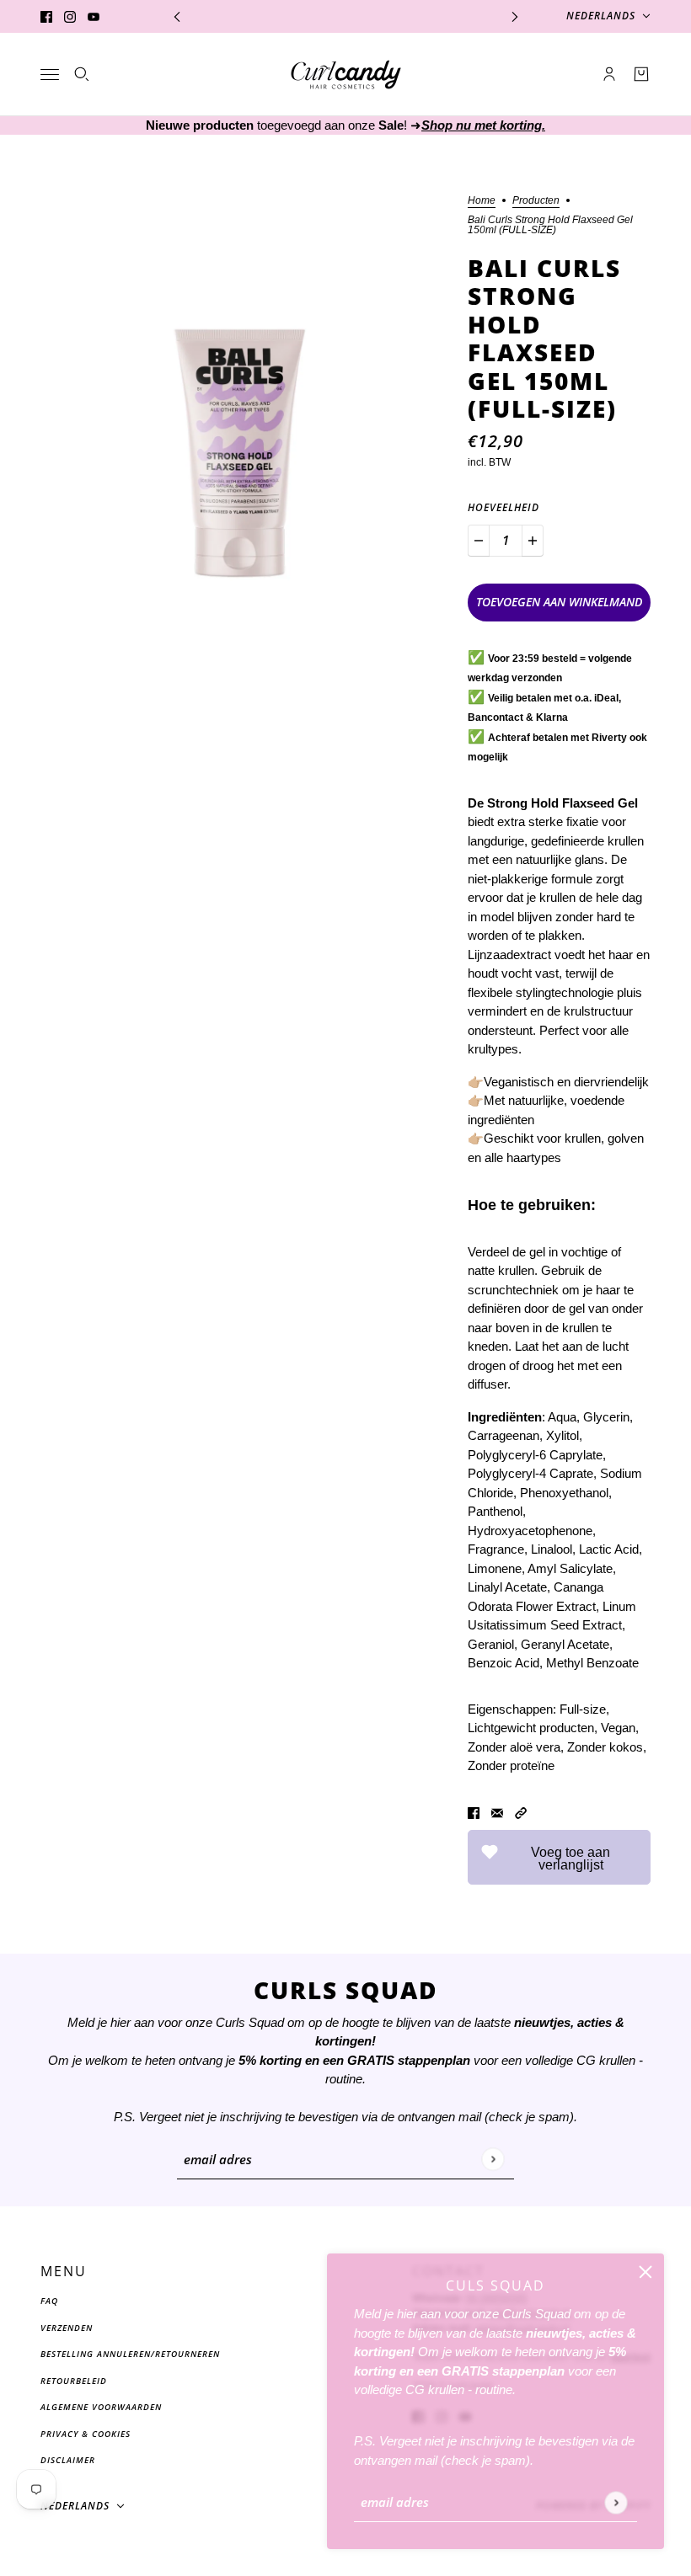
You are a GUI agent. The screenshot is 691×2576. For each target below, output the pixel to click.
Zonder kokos (605, 1747)
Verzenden (67, 2328)
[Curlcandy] (346, 75)
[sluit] (645, 2272)
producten (536, 201)
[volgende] (515, 16)
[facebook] (46, 16)
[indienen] (616, 2502)
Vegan (618, 1728)
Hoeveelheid (504, 507)
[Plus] (533, 541)
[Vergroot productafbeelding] (241, 395)
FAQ (49, 2301)
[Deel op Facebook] (474, 1813)
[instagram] (70, 16)
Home (482, 201)
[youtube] (94, 16)
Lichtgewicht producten (531, 1728)
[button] (521, 1813)
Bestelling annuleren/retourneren (130, 2354)
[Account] (609, 74)
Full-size (583, 1709)
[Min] (479, 541)
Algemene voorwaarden (101, 2407)
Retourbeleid (74, 2381)
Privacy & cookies (86, 2434)
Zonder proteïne (511, 1765)
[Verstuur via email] (497, 1813)
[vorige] (177, 16)
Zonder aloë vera (514, 1747)
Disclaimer (68, 2460)
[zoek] (82, 74)
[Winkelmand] (641, 74)
